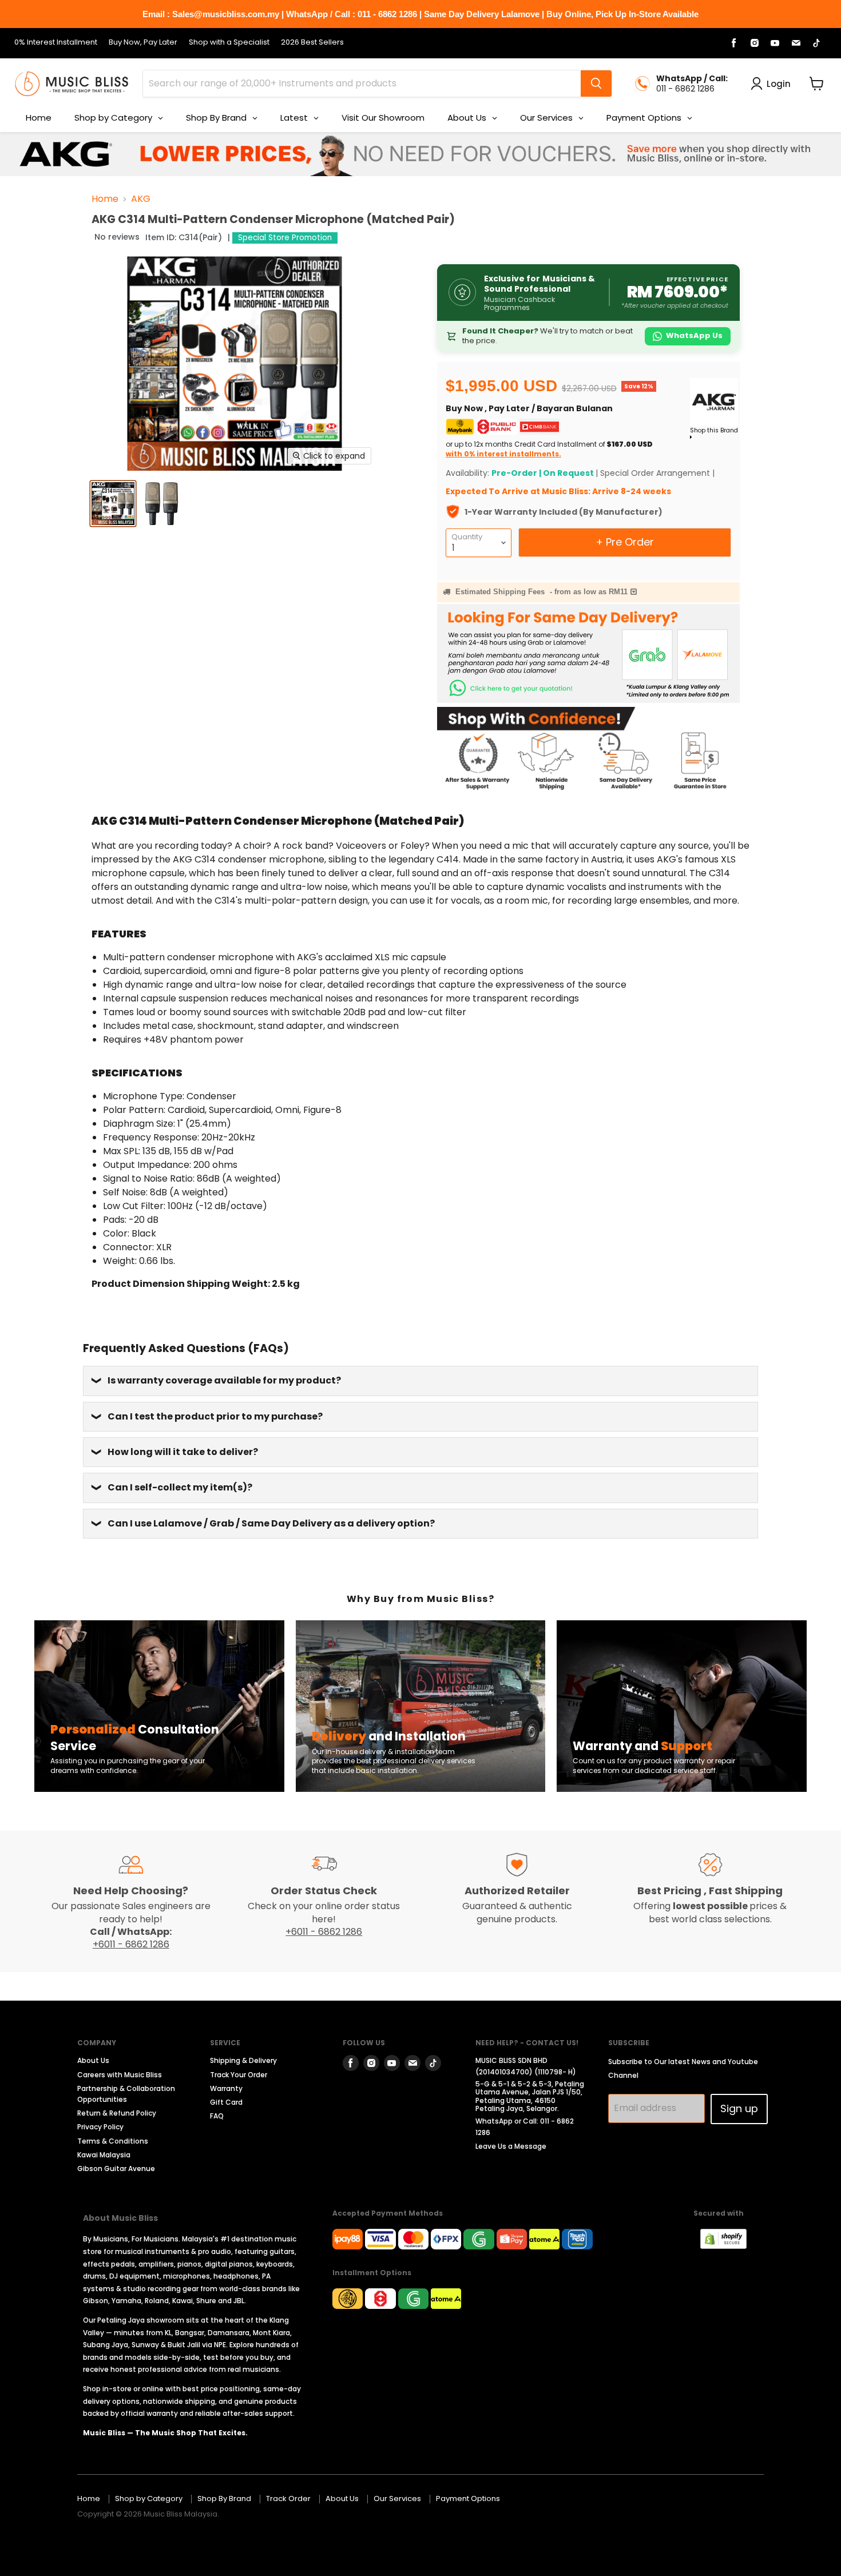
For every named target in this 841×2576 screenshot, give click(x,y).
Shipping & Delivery (243, 2060)
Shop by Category (149, 2499)
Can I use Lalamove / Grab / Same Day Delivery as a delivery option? (271, 1523)
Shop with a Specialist (229, 43)
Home (105, 199)
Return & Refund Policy (117, 2113)
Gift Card (226, 2102)
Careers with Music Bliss (120, 2075)
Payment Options (468, 2499)
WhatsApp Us (694, 335)
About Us (93, 2060)
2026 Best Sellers (312, 43)
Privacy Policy (100, 2127)
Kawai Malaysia (104, 2155)
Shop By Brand (224, 2499)
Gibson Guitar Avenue (116, 2168)
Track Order (288, 2499)
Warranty (226, 2088)
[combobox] (362, 84)
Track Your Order (239, 2075)
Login (779, 84)
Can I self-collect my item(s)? (180, 1487)
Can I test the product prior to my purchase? (215, 1416)
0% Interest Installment (56, 43)
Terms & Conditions (113, 2141)
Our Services (397, 2499)
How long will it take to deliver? (183, 1452)
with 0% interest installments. (503, 454)
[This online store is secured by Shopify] (729, 2246)
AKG (141, 199)
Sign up (739, 2108)
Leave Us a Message (511, 2146)
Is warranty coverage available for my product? (224, 1380)
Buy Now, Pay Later (143, 43)
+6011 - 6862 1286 (131, 1944)
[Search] (596, 84)
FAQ (217, 2116)
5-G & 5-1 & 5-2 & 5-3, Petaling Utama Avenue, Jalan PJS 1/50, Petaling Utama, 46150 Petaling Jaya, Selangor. (530, 2096)
